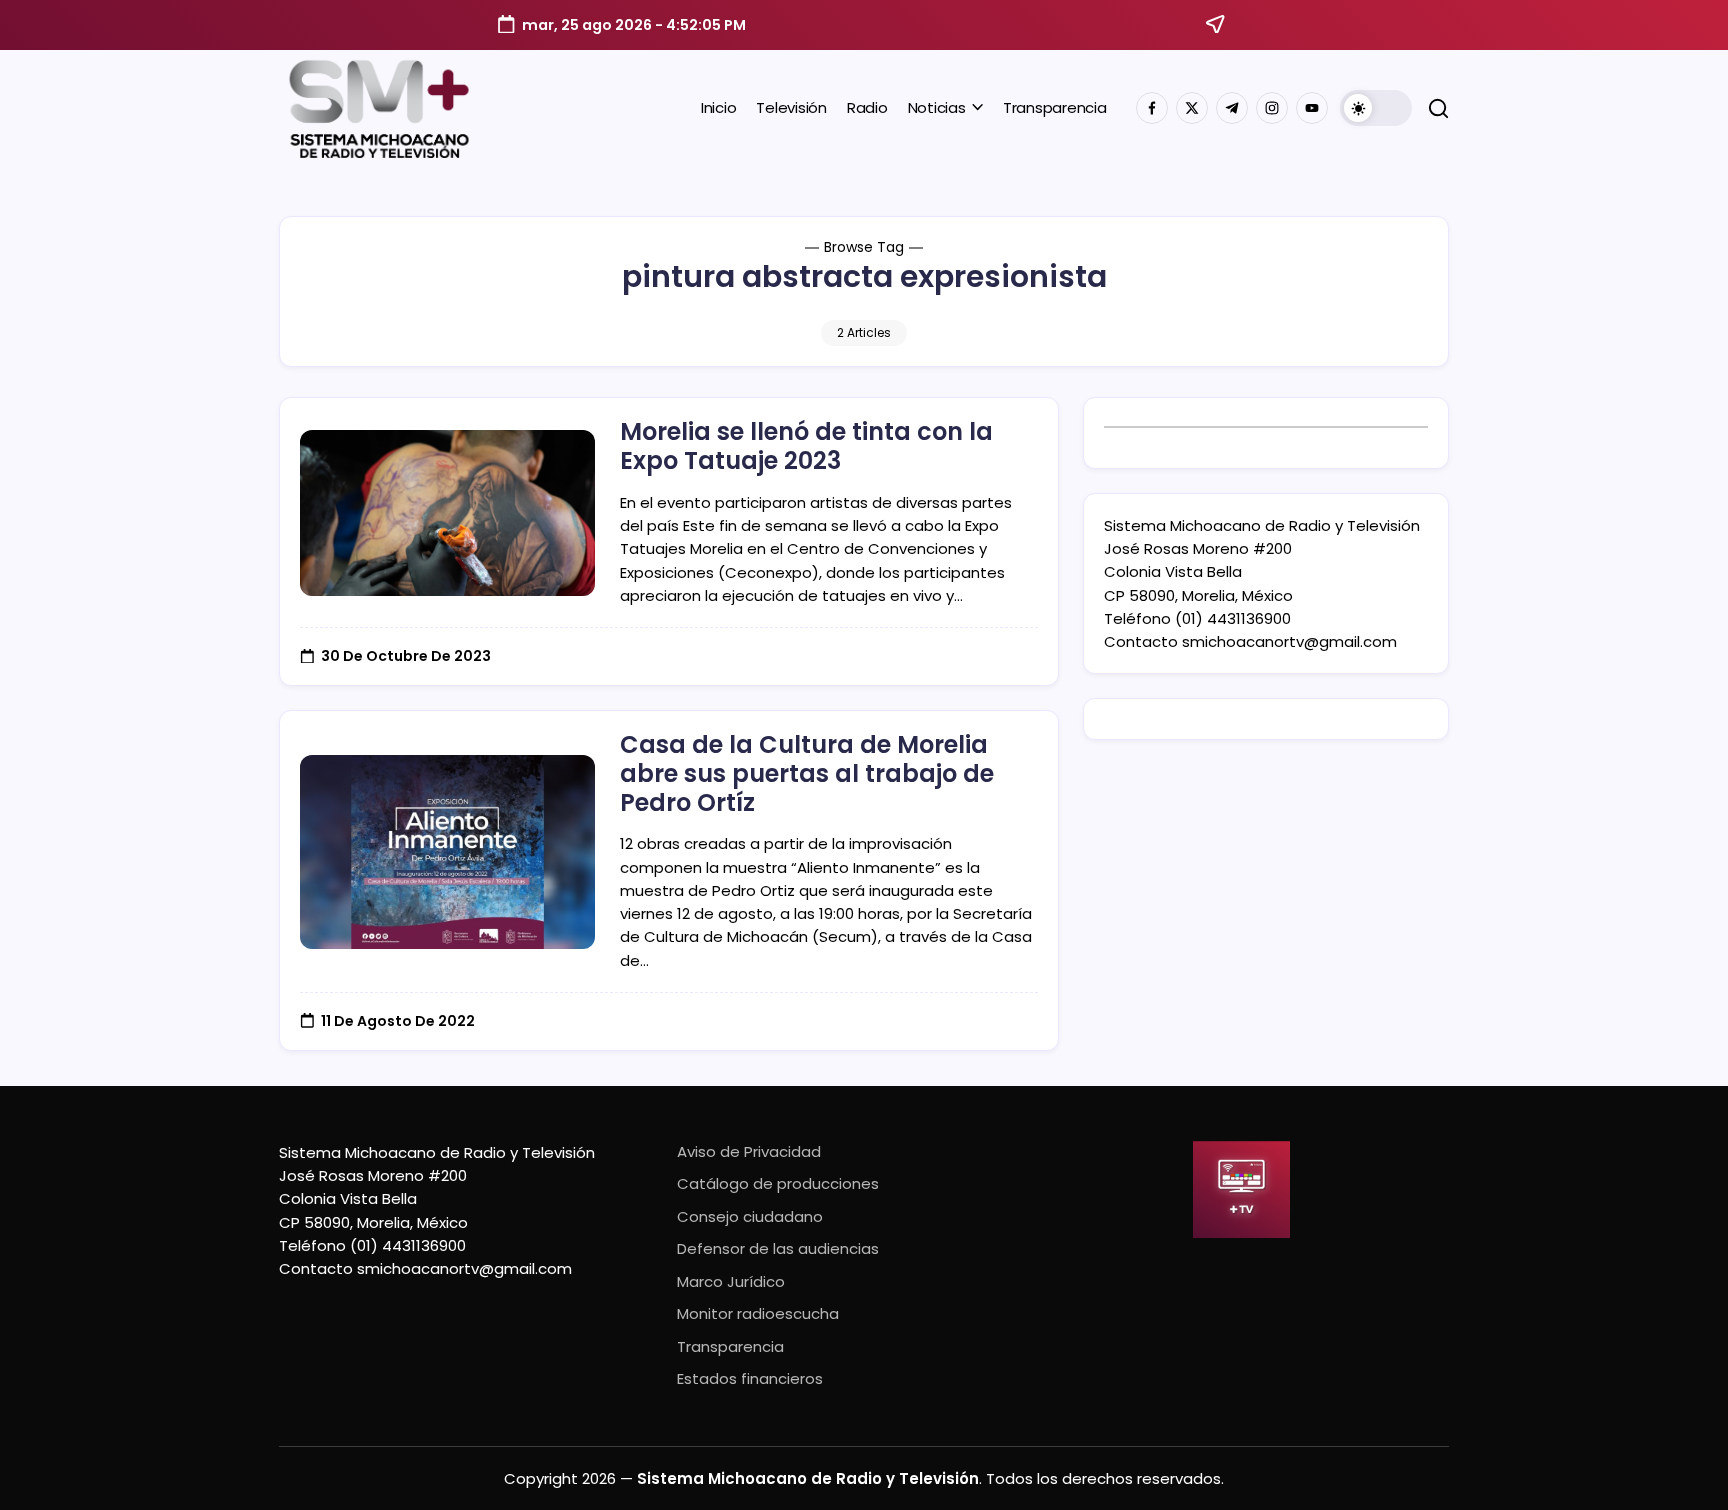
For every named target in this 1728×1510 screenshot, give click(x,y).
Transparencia (730, 1346)
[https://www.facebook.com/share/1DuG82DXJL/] (1152, 108)
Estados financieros (750, 1378)
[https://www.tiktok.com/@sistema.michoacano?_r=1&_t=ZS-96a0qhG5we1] (1232, 108)
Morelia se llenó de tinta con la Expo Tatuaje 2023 (806, 446)
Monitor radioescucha (758, 1313)
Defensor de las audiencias (778, 1248)
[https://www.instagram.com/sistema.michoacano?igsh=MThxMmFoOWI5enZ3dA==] (1272, 108)
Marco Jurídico (731, 1281)
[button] (1376, 108)
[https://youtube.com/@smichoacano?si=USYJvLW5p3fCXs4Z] (1312, 108)
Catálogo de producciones (778, 1183)
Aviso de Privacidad (749, 1151)
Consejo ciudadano (750, 1216)
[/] (1192, 108)
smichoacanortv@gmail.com (1289, 641)
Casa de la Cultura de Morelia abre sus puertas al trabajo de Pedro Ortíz (807, 773)
